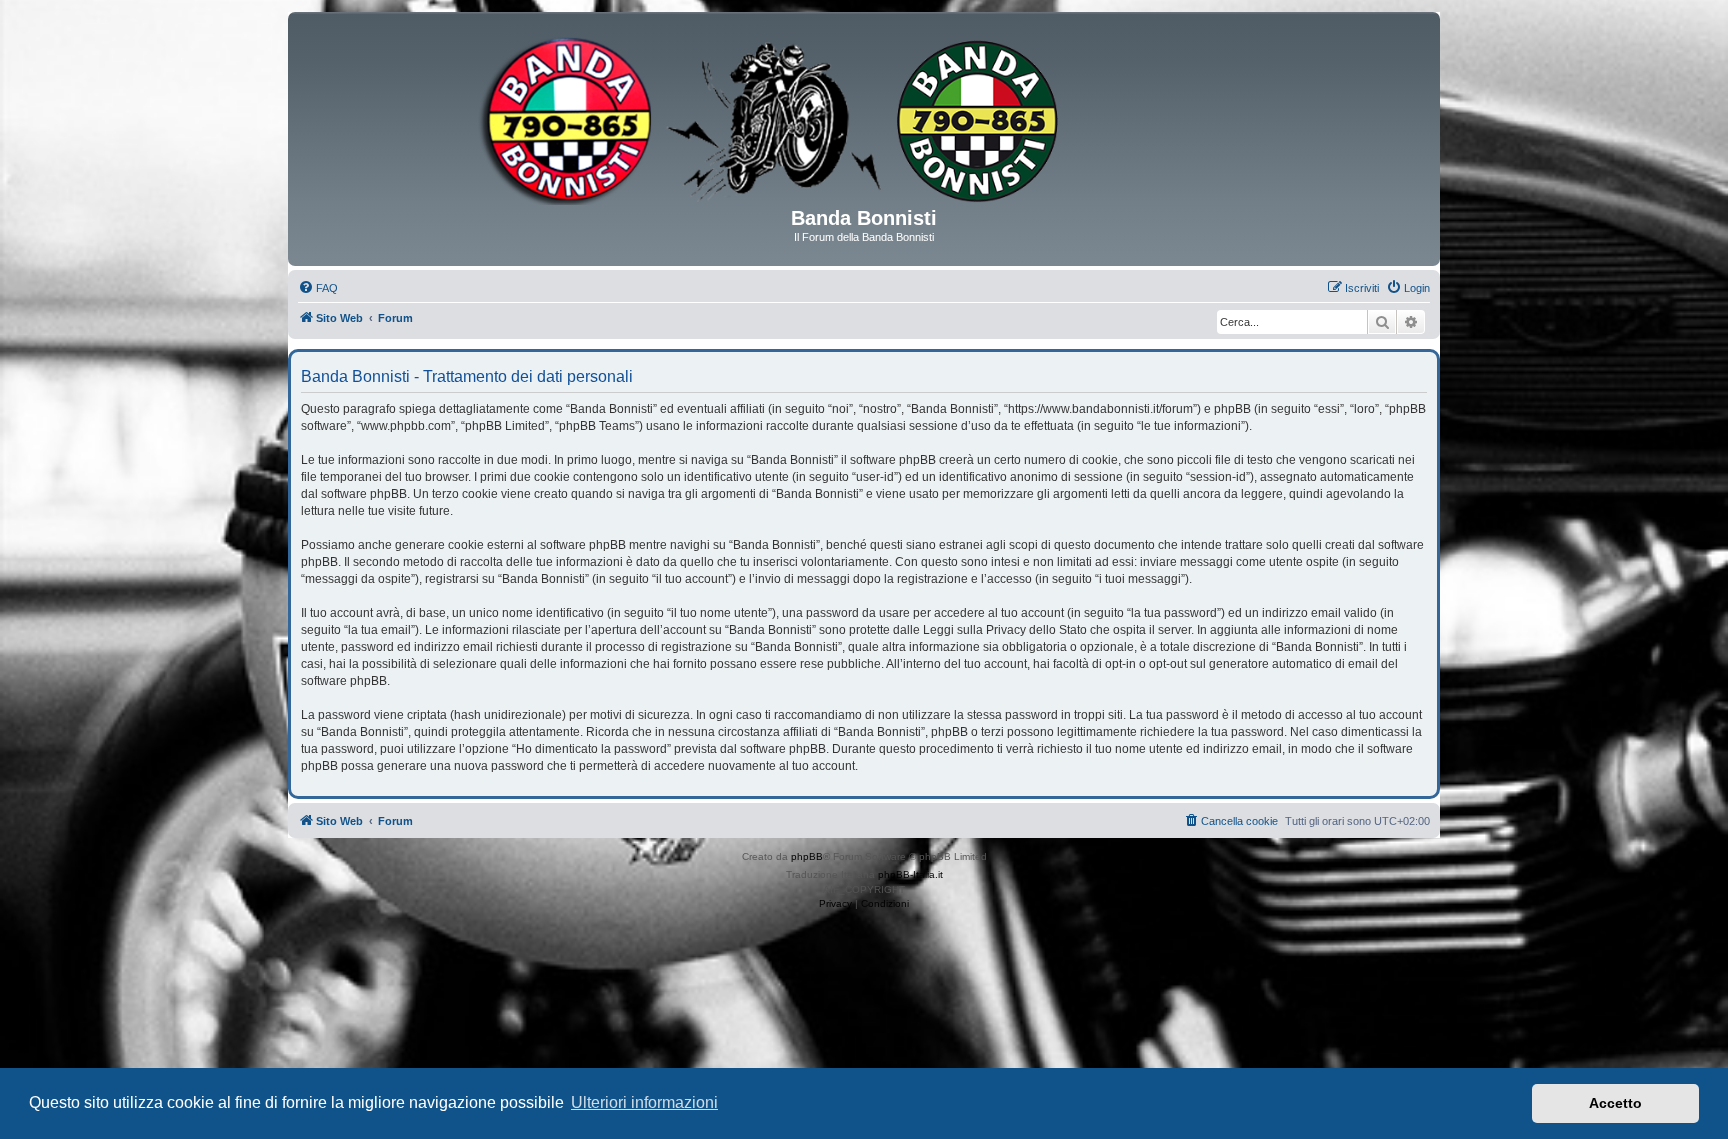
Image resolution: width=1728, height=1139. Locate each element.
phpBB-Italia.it (910, 874)
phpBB (807, 856)
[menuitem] (318, 288)
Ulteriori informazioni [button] (644, 1102)
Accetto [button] (1615, 1103)
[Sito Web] (864, 117)
